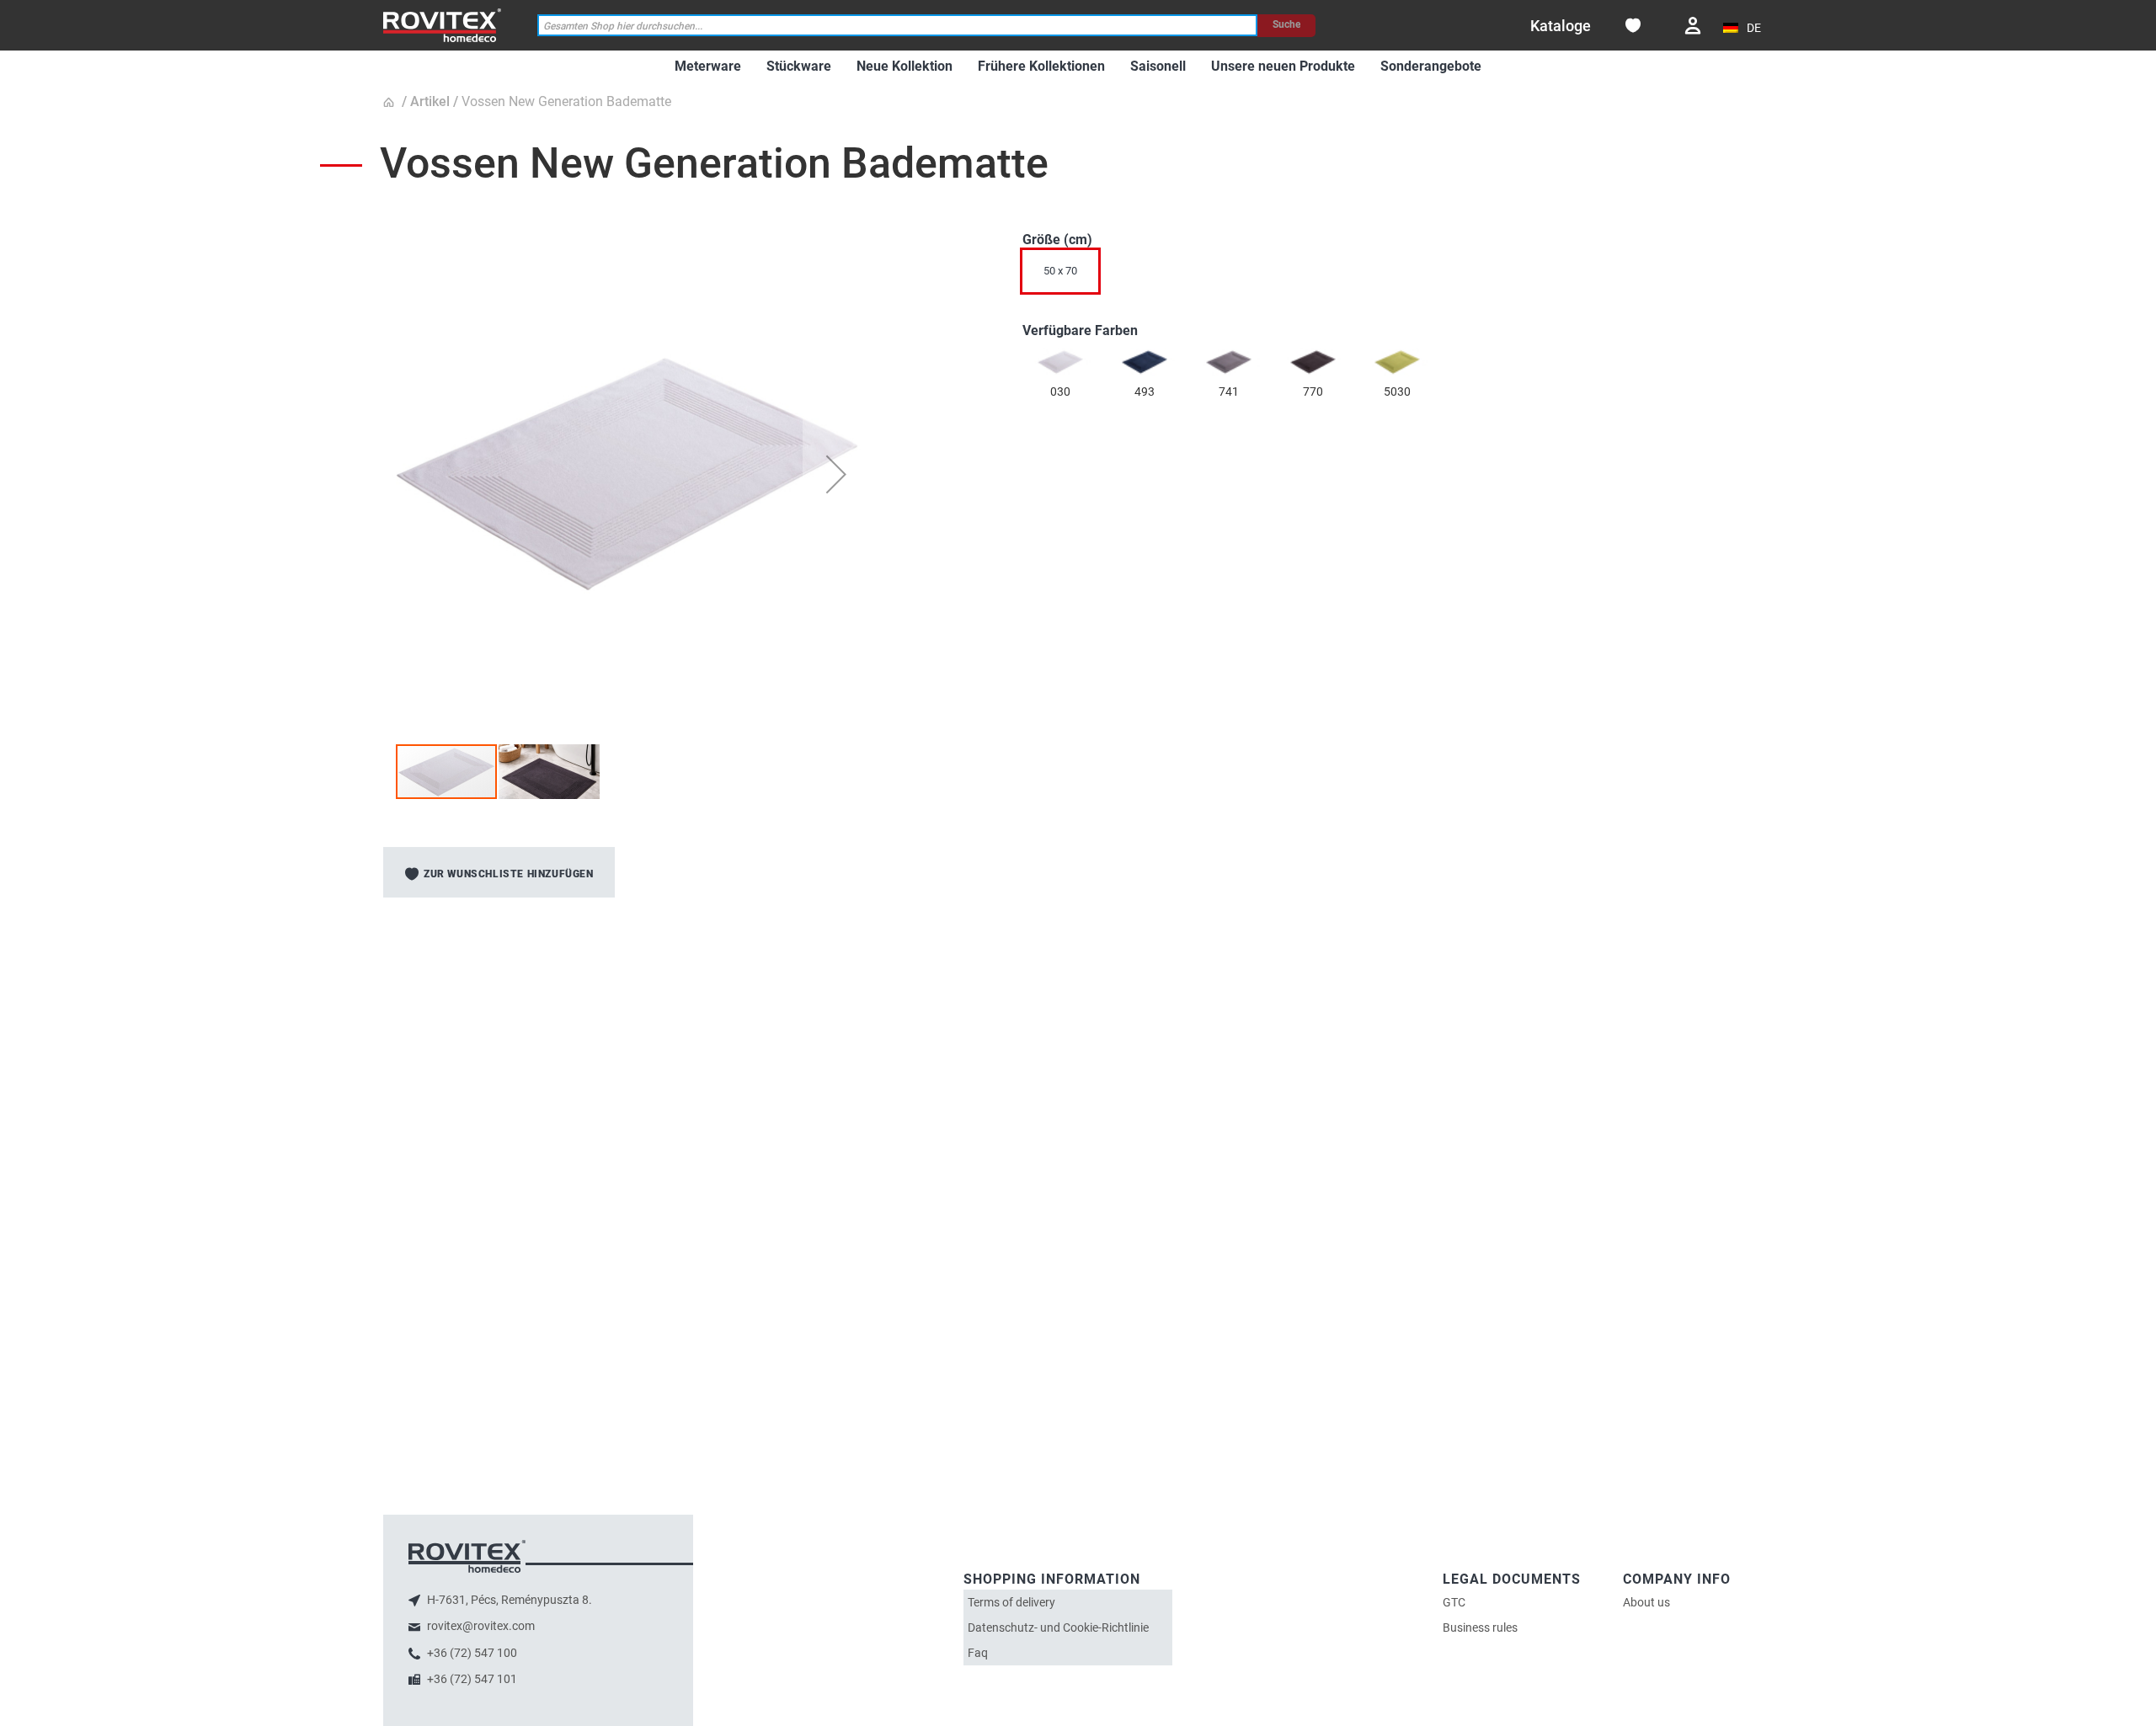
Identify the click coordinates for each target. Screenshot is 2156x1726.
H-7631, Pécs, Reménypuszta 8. (508, 1600)
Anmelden (1693, 26)
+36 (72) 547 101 (471, 1679)
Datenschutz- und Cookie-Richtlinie (1058, 1627)
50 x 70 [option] (1060, 271)
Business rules (1480, 1627)
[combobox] (898, 26)
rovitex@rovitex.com (480, 1626)
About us (1646, 1602)
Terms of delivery (1011, 1602)
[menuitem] (708, 67)
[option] (1060, 362)
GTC (1454, 1602)
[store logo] (442, 25)
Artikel (430, 101)
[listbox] (1398, 275)
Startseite (391, 103)
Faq (978, 1653)
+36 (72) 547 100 (471, 1653)
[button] (1744, 28)
